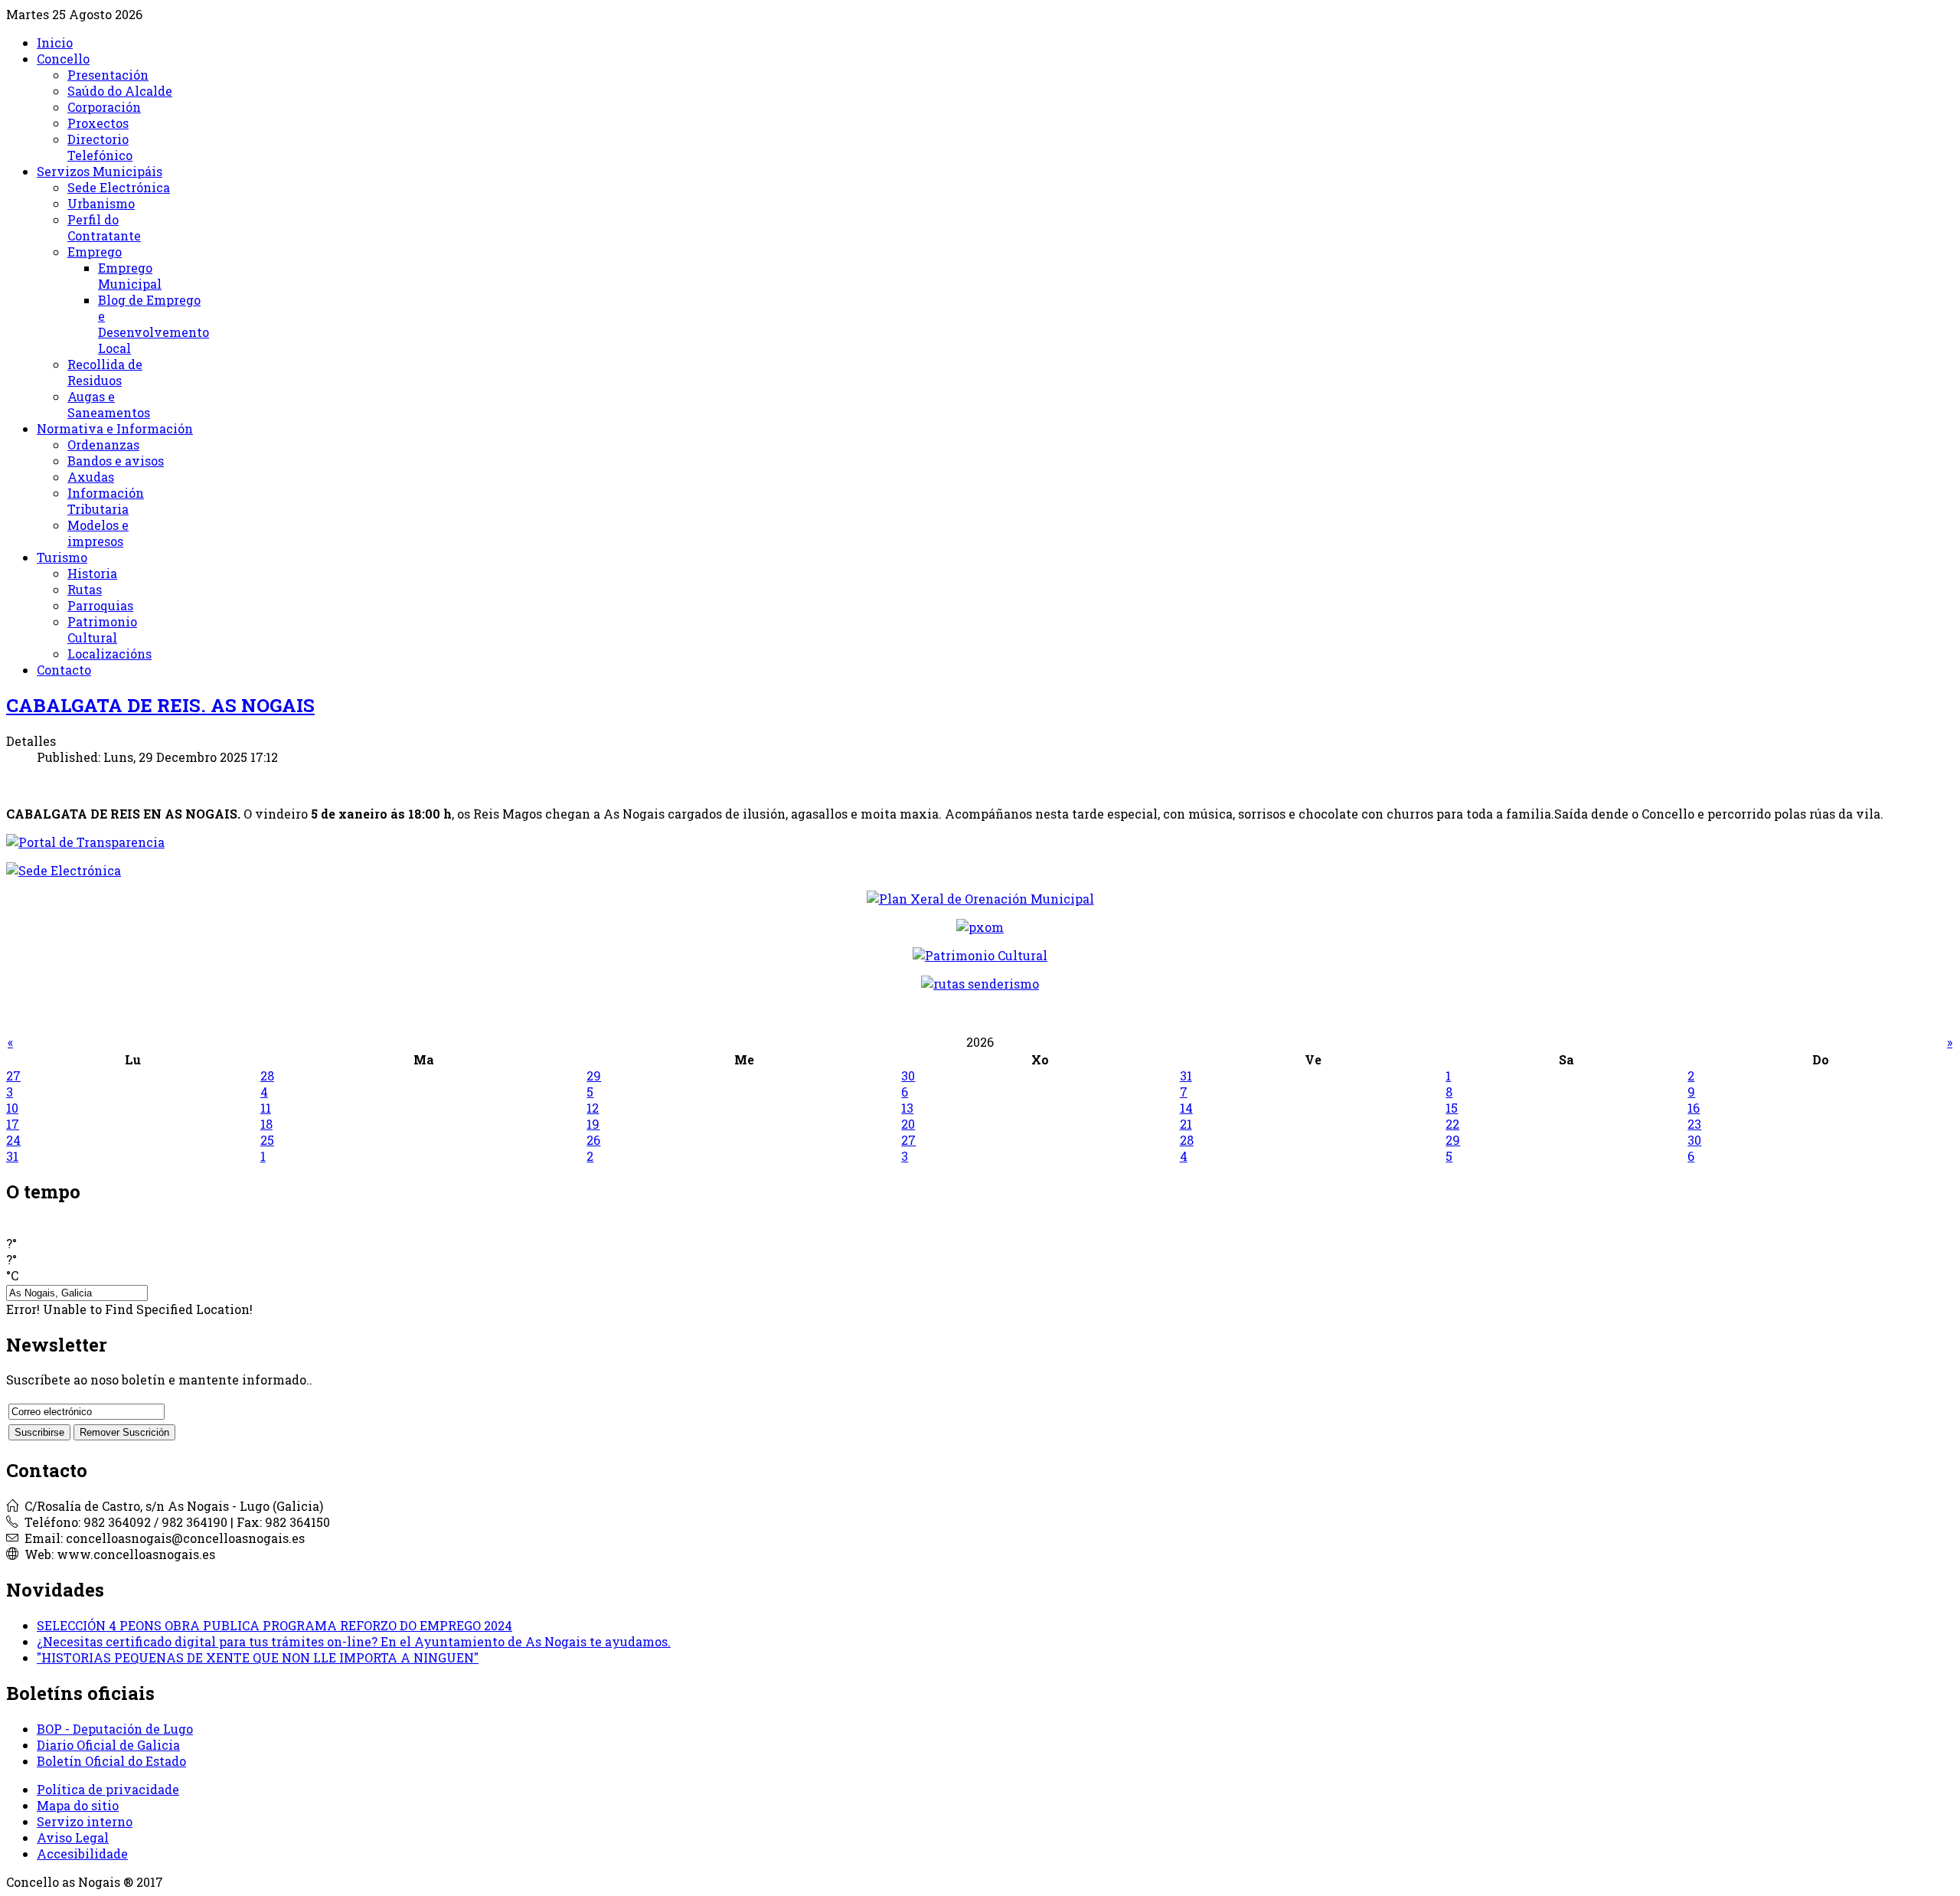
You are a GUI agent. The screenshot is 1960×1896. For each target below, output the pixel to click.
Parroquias (100, 605)
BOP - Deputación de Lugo (115, 1729)
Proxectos (98, 123)
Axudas (91, 477)
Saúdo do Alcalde (120, 91)
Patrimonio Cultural (102, 629)
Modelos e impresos (98, 533)
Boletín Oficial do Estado (111, 1761)
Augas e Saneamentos (109, 404)
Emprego (95, 252)
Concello (63, 59)
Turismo (62, 557)
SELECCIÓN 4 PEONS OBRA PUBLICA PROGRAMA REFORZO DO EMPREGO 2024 (274, 1625)
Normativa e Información (115, 428)
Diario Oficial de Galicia (108, 1745)
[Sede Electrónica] (980, 870)
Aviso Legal (73, 1837)
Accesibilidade (82, 1854)
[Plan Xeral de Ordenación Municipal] (980, 927)
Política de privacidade (108, 1789)
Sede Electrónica (119, 187)
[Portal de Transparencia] (980, 842)
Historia (92, 573)
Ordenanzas (103, 445)
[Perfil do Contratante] (980, 899)
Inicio (55, 42)
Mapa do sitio (78, 1805)
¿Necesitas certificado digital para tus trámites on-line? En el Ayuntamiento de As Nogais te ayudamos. (354, 1641)
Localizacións (109, 654)
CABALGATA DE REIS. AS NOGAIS (160, 705)
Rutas (85, 589)
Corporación (104, 107)
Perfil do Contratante (104, 227)
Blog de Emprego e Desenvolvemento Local (154, 324)
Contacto (64, 670)
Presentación (108, 75)
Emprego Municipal (130, 276)
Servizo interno (85, 1821)
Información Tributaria (106, 501)
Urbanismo (101, 203)
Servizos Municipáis (100, 171)
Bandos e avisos (116, 461)
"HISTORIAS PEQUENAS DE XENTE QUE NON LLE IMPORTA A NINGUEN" (258, 1657)
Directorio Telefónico (100, 147)
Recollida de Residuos (105, 372)
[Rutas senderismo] (980, 984)
